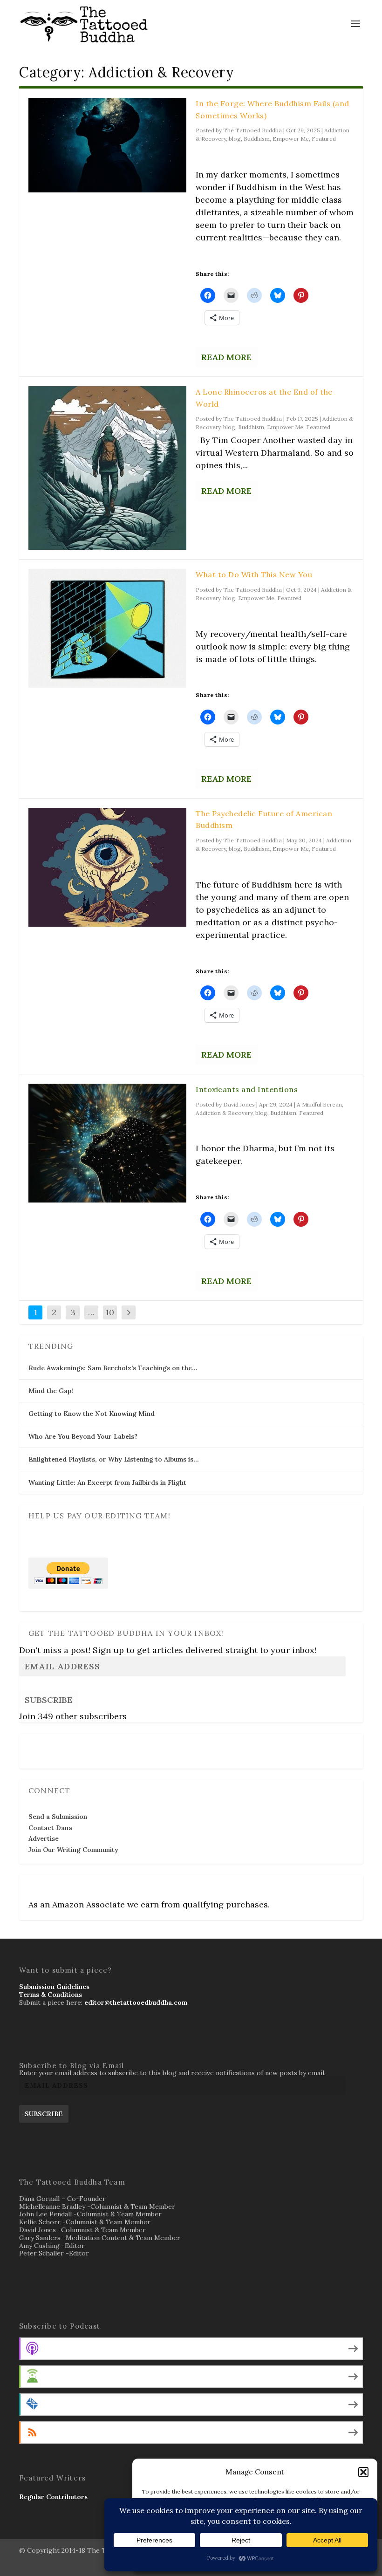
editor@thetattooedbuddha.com (136, 2002)
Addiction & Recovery (224, 1113)
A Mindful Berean (319, 1104)
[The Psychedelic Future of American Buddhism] (107, 867)
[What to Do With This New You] (107, 628)
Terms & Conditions (51, 1995)
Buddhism (257, 139)
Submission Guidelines (54, 1987)
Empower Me (291, 139)
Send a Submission (58, 1817)
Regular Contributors (53, 2497)
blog (235, 139)
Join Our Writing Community (73, 1850)
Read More (226, 357)
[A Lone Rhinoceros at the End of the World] (107, 468)
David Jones (239, 1104)
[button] (363, 2472)
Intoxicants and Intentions (247, 1089)
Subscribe (48, 1700)
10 (110, 1312)
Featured (324, 139)
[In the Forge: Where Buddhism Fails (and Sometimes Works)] (107, 145)
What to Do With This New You (254, 574)
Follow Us (47, 1745)
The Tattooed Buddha (252, 130)
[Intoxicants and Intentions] (107, 1143)
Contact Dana (50, 1828)
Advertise (44, 1838)
